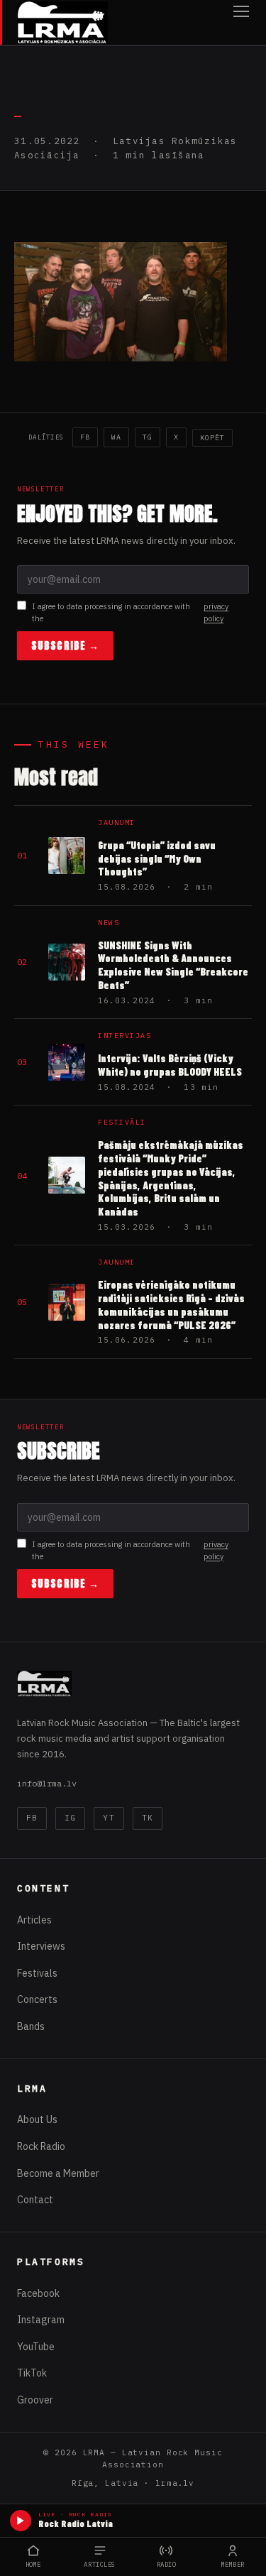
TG (148, 437)
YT (109, 1818)
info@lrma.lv (47, 1783)
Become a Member (58, 2173)
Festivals (37, 1973)
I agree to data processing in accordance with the (130, 612)
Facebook (38, 2293)
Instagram (41, 2320)
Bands (31, 2026)
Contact (35, 2200)
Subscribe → (65, 646)
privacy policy (216, 612)
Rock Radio (41, 2146)
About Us (37, 2119)
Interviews (41, 1946)
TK (148, 1818)
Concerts (37, 1999)
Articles (34, 1920)
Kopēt (212, 438)
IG (70, 1818)
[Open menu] (241, 22)
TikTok (32, 2373)
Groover (35, 2400)
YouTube (36, 2347)
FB (85, 437)
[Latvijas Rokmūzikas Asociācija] (62, 22)
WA (116, 437)
